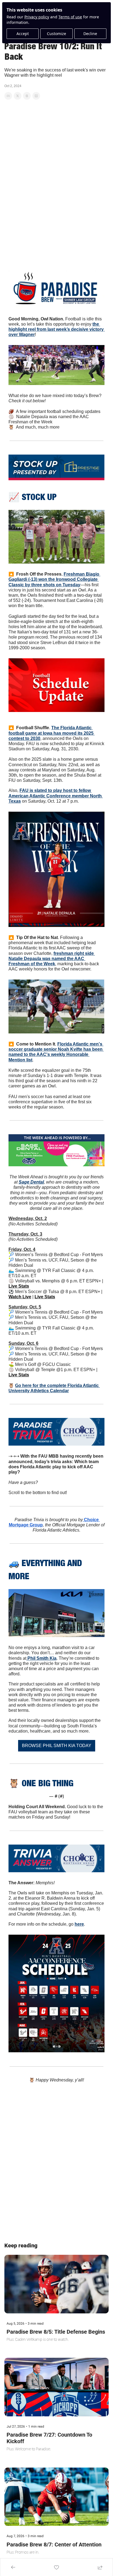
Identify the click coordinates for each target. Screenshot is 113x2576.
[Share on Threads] (27, 96)
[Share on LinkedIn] (36, 96)
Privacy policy (37, 17)
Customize (56, 34)
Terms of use (70, 17)
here (79, 1924)
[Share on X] (18, 96)
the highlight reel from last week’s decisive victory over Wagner (57, 329)
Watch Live (20, 1297)
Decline (90, 34)
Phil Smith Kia (41, 1658)
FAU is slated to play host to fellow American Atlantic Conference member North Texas (56, 796)
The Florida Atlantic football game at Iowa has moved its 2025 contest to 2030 (52, 733)
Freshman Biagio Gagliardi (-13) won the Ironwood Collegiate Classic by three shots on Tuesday (54, 579)
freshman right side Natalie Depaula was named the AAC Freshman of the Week (52, 959)
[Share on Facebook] (8, 96)
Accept (23, 34)
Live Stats (19, 1286)
